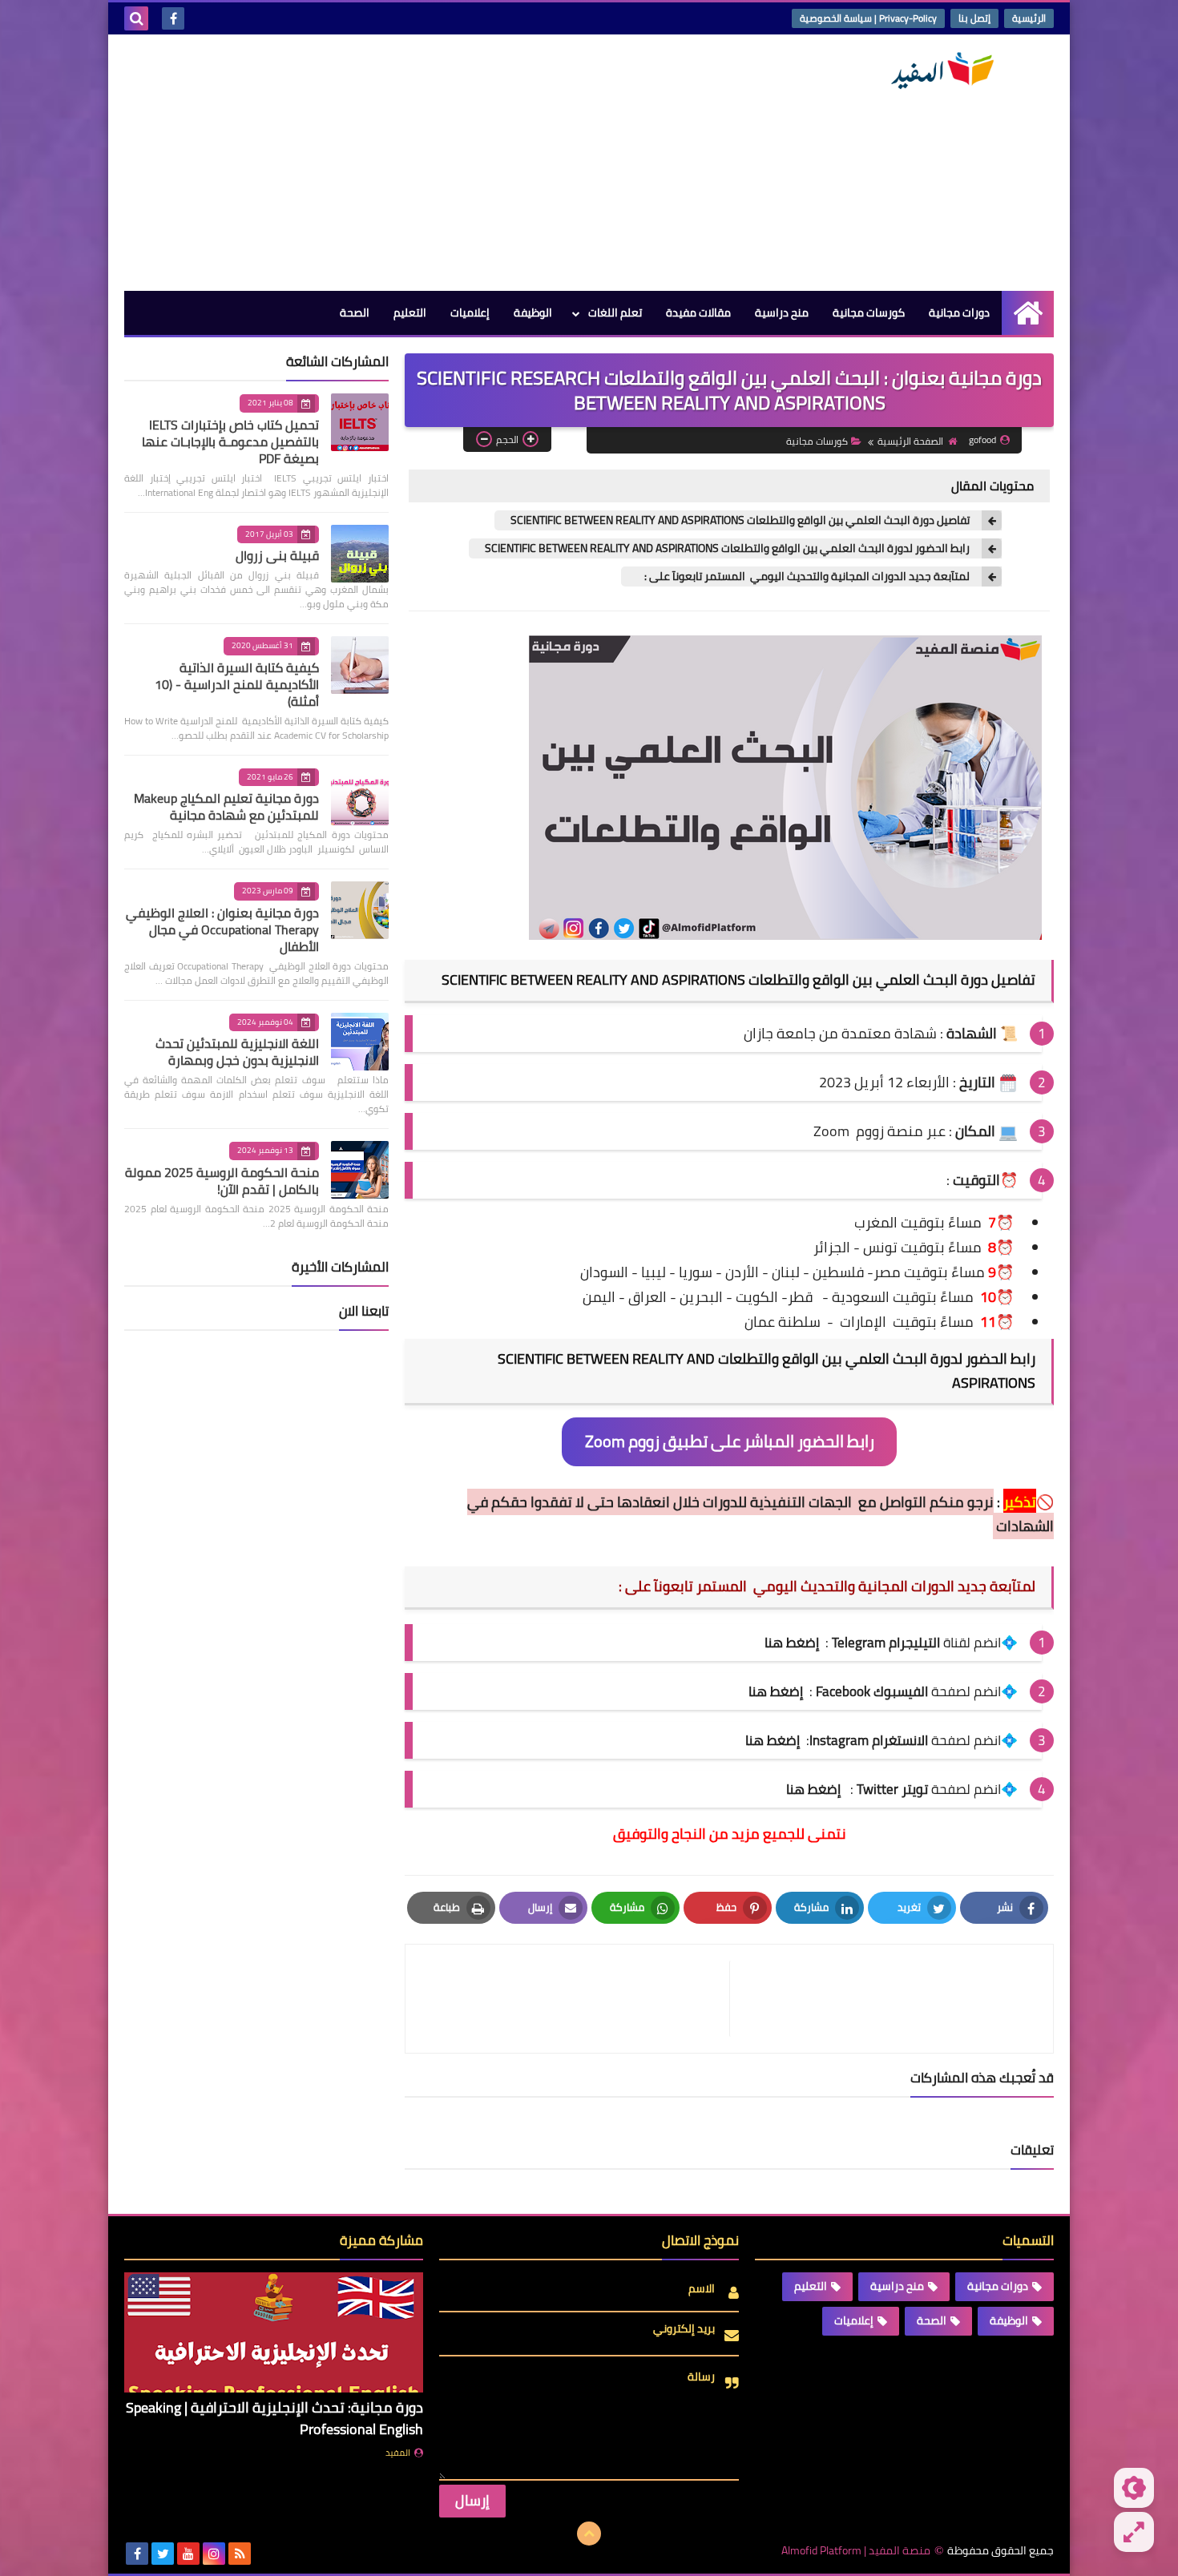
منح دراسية (782, 312)
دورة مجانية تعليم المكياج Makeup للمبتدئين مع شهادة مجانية (226, 806)
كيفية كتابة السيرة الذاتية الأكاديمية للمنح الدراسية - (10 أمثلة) (237, 684)
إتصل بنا (974, 18)
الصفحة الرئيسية (910, 441)
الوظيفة (533, 312)
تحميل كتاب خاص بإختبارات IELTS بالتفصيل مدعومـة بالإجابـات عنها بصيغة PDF (230, 441)
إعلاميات (470, 312)
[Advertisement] (416, 163)
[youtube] (188, 2554)
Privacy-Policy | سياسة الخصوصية (868, 18)
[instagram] (214, 2554)
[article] (575, 1999)
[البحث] (136, 18)
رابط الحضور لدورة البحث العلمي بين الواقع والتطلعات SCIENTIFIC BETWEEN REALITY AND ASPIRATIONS (727, 548)
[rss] (240, 2554)
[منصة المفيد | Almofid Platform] (938, 71)
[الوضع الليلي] (1134, 2488)
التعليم (410, 312)
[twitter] (163, 2554)
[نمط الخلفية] (1134, 2532)
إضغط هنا (776, 1691)
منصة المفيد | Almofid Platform (856, 2551)
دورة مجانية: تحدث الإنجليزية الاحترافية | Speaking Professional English (274, 2418)
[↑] (589, 2534)
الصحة (355, 312)
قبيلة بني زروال (277, 555)
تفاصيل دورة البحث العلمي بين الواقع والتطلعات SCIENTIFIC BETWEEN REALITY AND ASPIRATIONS (740, 520)
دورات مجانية (959, 312)
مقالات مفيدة (698, 312)
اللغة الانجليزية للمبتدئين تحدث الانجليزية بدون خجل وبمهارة (237, 1052)
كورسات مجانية (869, 312)
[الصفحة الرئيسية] (1028, 313)
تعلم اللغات (615, 312)
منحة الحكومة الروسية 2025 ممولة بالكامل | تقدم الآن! (222, 1181)
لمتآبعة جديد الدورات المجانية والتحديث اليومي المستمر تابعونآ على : (803, 576)
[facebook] (173, 18)
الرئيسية (1029, 18)
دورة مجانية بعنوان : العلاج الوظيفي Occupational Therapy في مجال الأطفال (222, 929)
